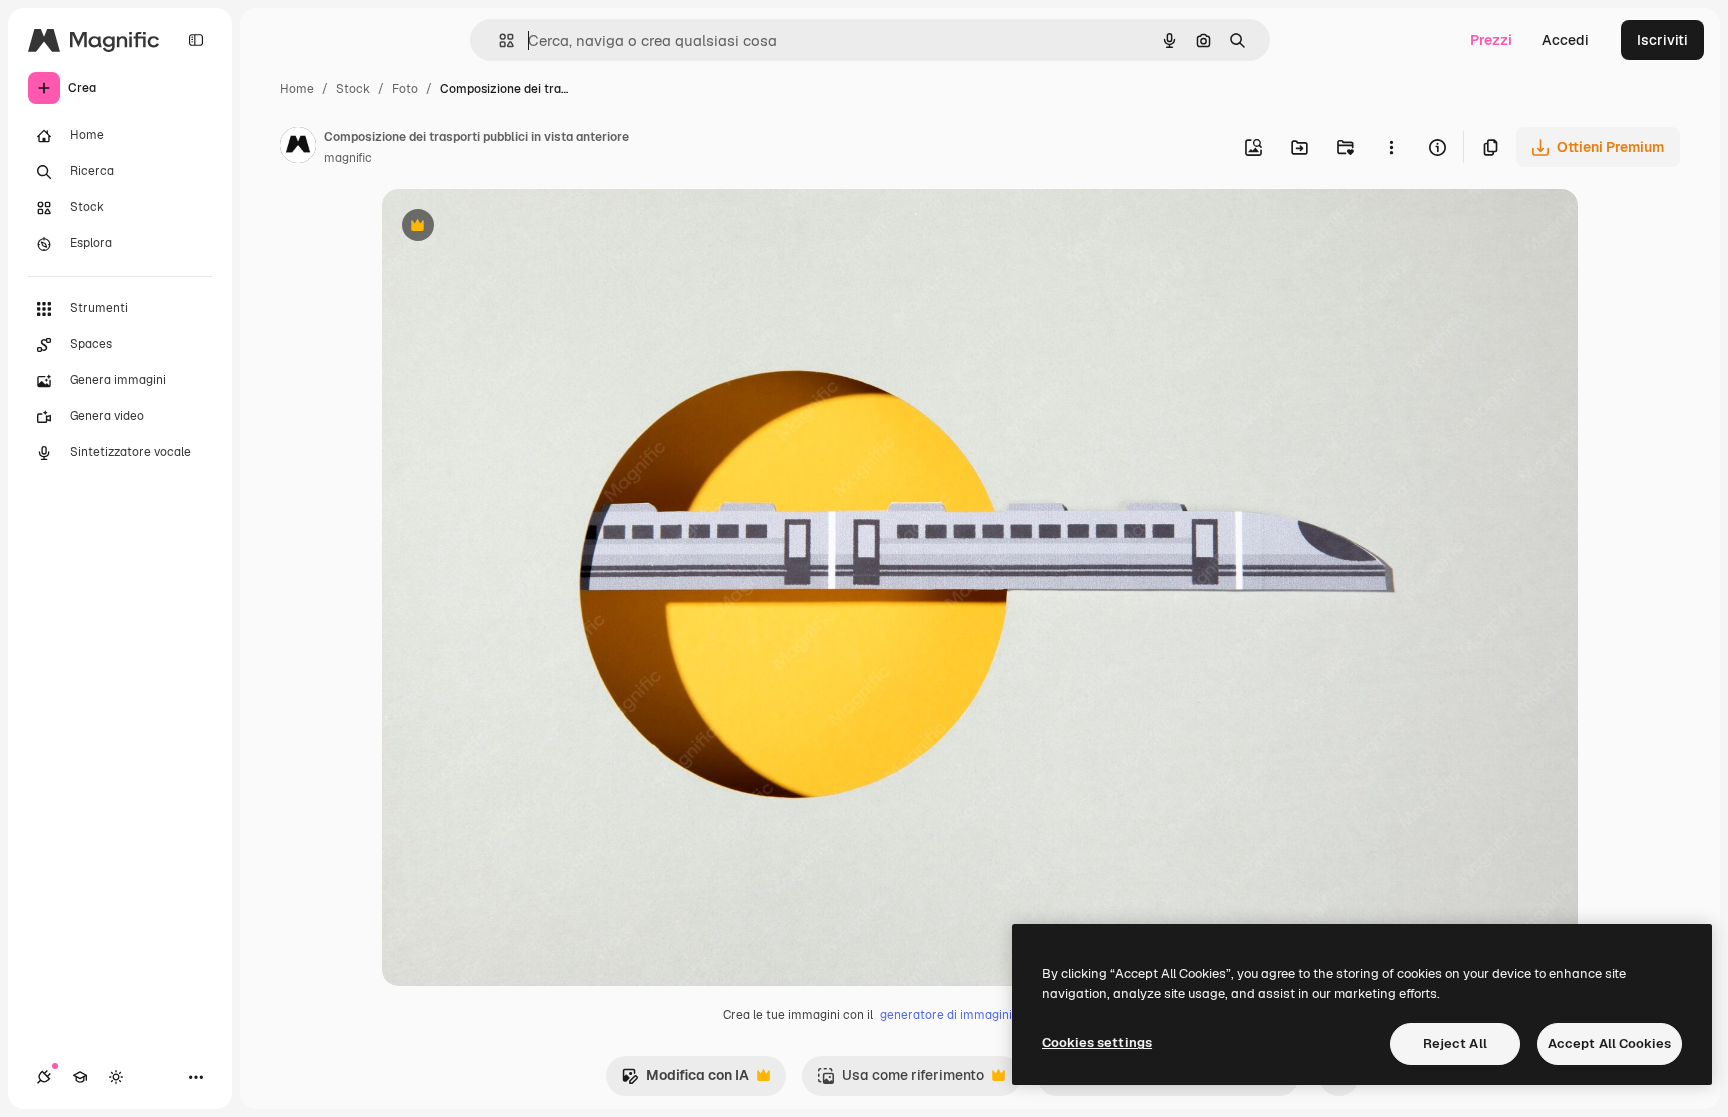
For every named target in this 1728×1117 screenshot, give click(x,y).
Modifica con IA (685, 1080)
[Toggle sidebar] (196, 40)
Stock (353, 89)
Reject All (1455, 1043)
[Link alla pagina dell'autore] (298, 148)
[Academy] (80, 1077)
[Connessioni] (44, 1077)
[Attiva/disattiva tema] (116, 1077)
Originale (514, 227)
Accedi (1565, 40)
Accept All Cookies (1609, 1043)
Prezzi (1491, 40)
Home (297, 89)
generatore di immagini (946, 1015)
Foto (405, 89)
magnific (348, 158)
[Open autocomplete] (498, 40)
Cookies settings (1097, 1042)
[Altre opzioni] (1391, 147)
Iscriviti (1662, 40)
